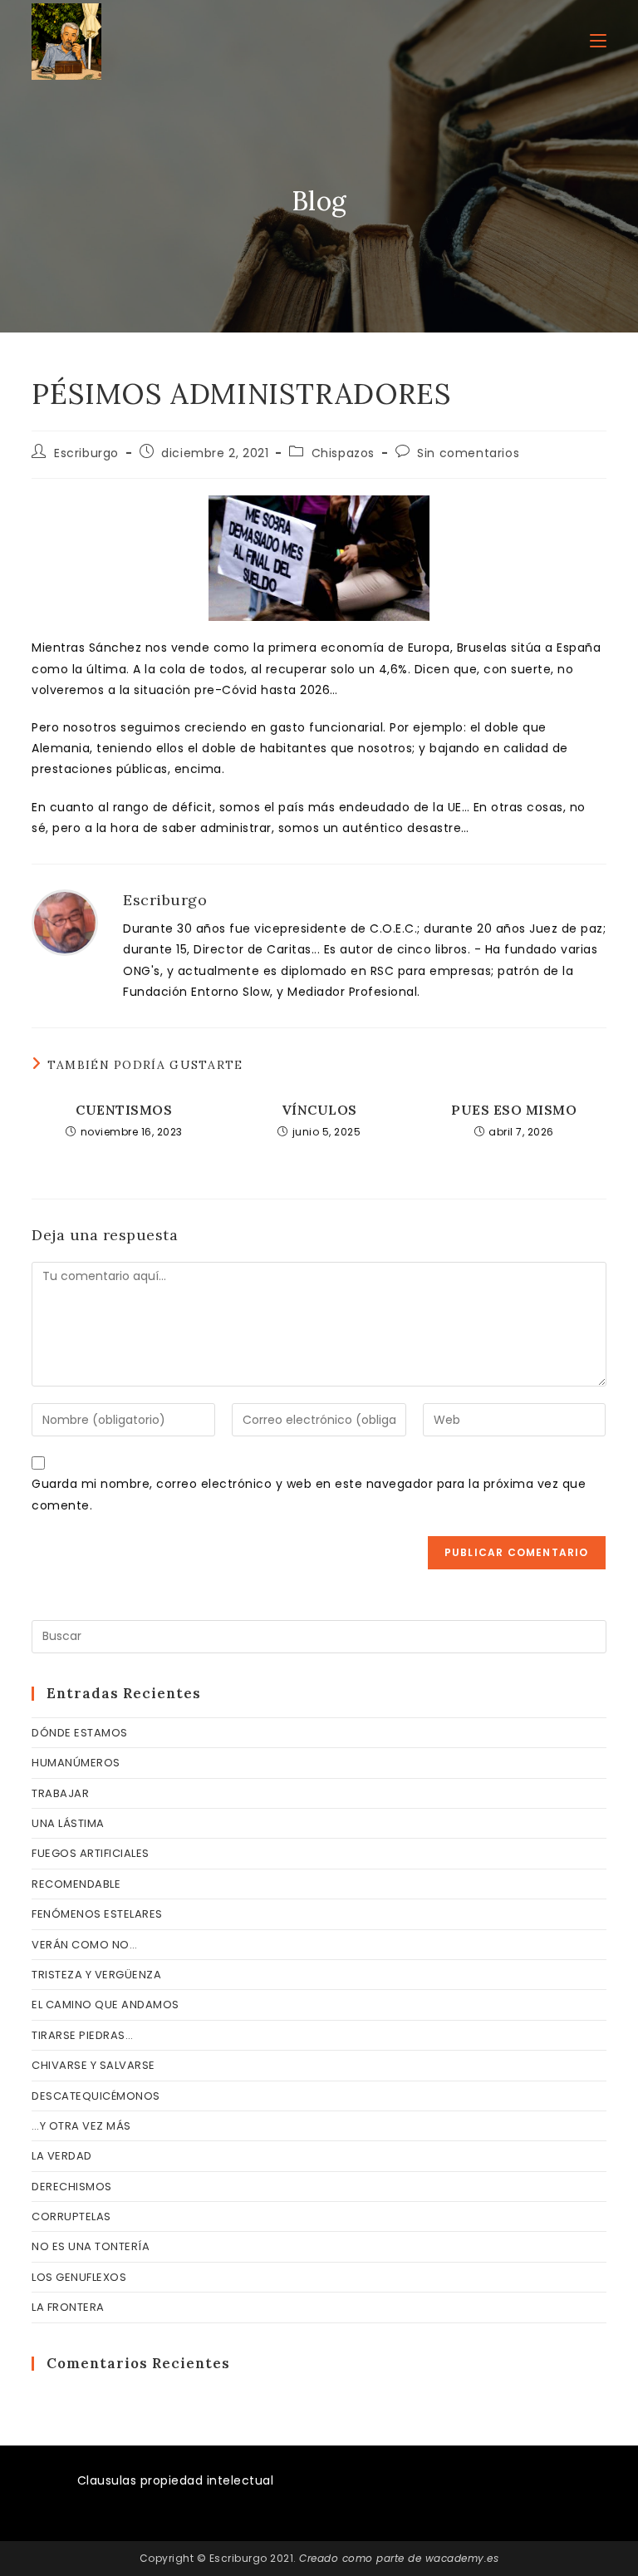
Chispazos (343, 453)
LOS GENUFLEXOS (79, 2277)
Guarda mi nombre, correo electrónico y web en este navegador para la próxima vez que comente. (309, 1494)
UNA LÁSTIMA (68, 1823)
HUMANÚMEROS (76, 1763)
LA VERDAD (62, 2156)
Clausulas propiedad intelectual (176, 2480)
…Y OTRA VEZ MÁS (81, 2126)
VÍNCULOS (319, 1110)
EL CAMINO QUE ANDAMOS (106, 2005)
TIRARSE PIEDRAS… (82, 2035)
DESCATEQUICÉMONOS (96, 2096)
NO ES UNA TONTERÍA (91, 2246)
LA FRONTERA (68, 2307)
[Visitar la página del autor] (65, 922)
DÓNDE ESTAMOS (80, 1733)
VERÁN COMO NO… (84, 1945)
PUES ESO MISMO (514, 1110)
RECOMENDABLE (76, 1884)
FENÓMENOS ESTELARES (97, 1914)
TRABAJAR (60, 1793)
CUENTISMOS (124, 1110)
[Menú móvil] (598, 41)
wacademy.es (462, 2558)
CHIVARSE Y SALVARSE (93, 2065)
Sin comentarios (468, 453)
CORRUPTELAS (71, 2216)
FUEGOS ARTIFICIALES (91, 1853)
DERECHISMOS (72, 2187)
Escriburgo (86, 453)
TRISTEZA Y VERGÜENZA (96, 1975)
